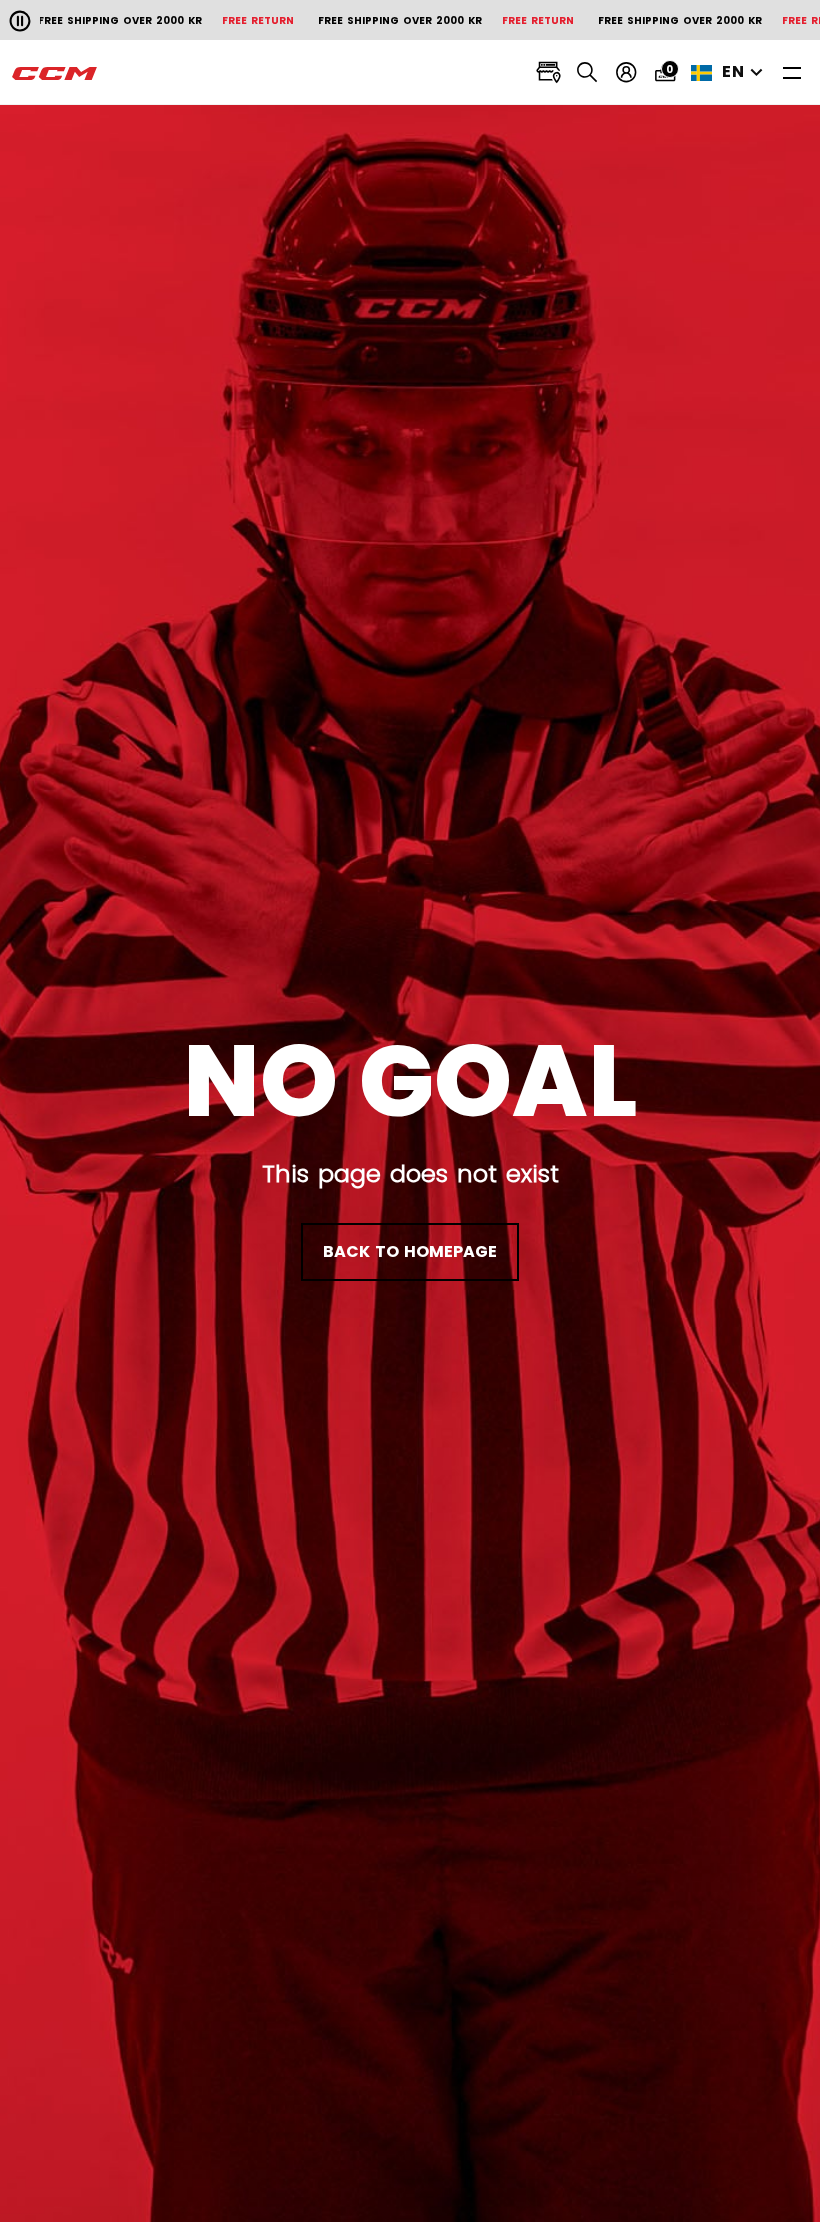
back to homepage (410, 1251)
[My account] (626, 72)
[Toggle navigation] (792, 72)
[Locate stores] (548, 72)
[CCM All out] (55, 73)
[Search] (587, 72)
